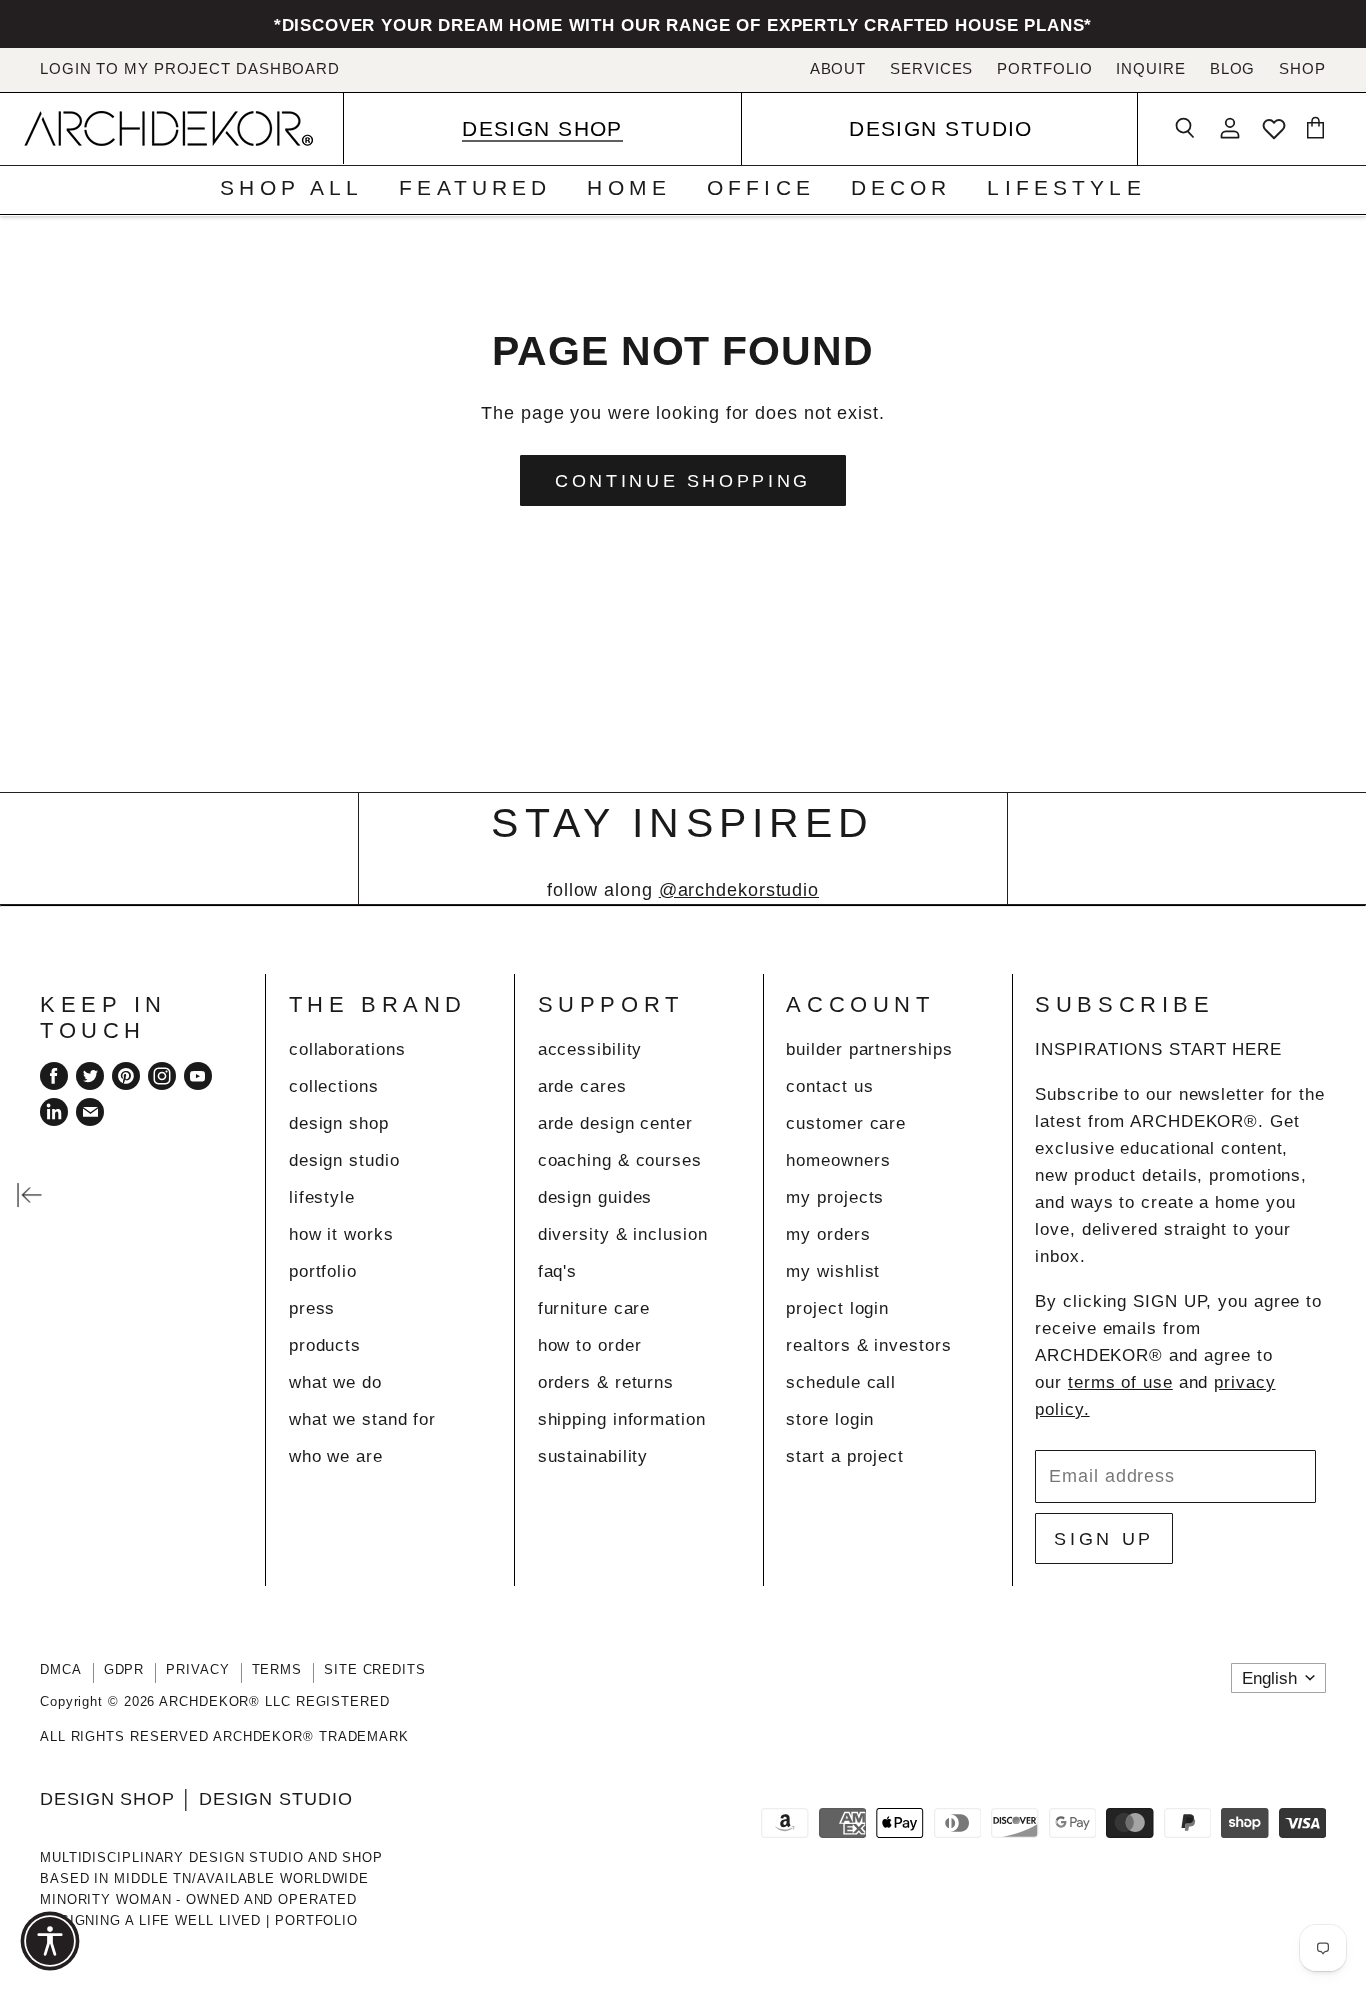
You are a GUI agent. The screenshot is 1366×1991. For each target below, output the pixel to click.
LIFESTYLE (1066, 187)
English (1269, 1678)
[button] (50, 1941)
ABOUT (838, 69)
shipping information (622, 1419)
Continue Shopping (683, 480)
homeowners (838, 1160)
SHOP (1302, 69)
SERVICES (931, 69)
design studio (344, 1160)
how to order (590, 1345)
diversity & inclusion (623, 1234)
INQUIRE (1150, 69)
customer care (846, 1123)
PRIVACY (197, 1669)
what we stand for (362, 1419)
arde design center (615, 1123)
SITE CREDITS (375, 1669)
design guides (595, 1197)
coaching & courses (620, 1160)
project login (837, 1308)
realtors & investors (868, 1345)
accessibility (590, 1049)
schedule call (841, 1382)
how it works (341, 1234)
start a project (845, 1456)
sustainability (593, 1456)
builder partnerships (869, 1049)
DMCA (61, 1669)
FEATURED (475, 187)
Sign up (1104, 1538)
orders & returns (606, 1382)
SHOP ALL (291, 187)
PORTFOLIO (1044, 69)
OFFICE (761, 187)
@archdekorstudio (739, 890)
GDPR (124, 1669)
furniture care (594, 1308)
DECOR (901, 187)
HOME (629, 187)
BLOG (1233, 69)
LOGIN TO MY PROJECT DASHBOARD (190, 69)
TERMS (277, 1669)
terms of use (1120, 1382)
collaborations (347, 1049)
